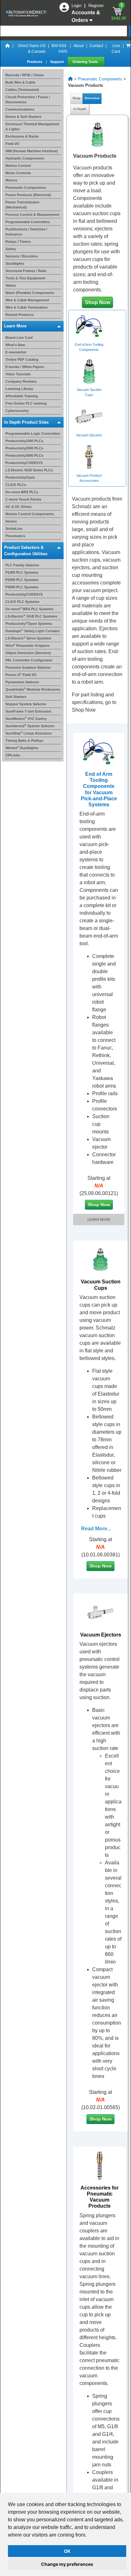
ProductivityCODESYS (24, 463)
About (79, 46)
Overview (92, 98)
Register (96, 6)
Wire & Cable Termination (27, 307)
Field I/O (12, 144)
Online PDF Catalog (22, 359)
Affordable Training (22, 396)
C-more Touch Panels (23, 499)
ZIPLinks (13, 755)
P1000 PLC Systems (22, 572)
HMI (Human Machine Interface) (32, 151)
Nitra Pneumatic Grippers (28, 646)
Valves (11, 285)
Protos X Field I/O (21, 675)
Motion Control (18, 166)
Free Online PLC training (26, 403)
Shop (76, 98)
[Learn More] (99, 752)
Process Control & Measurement (32, 215)
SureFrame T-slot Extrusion (28, 711)
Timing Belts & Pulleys (24, 741)
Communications (20, 109)
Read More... (96, 1531)
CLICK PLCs (16, 485)
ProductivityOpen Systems (29, 624)
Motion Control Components (30, 514)
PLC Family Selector (22, 565)
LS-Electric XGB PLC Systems (31, 616)
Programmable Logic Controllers (33, 434)
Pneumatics (15, 536)
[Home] (8, 49)
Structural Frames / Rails (26, 271)
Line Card (116, 49)
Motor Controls (18, 173)
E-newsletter (16, 352)
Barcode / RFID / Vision (25, 75)
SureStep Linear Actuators (28, 733)
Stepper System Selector (26, 704)
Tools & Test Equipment (25, 278)
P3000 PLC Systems (22, 587)
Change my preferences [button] (67, 2564)
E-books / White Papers (25, 367)
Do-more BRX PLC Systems (29, 609)
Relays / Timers (18, 242)
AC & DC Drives (18, 507)
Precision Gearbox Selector (28, 667)
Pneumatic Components (26, 188)
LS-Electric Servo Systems (28, 638)
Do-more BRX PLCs (22, 492)
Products (35, 62)
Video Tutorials (18, 374)
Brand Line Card (19, 338)
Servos (11, 521)
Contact (96, 46)
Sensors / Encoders (22, 256)
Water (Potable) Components (30, 293)
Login (77, 6)
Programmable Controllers (28, 222)
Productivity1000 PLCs (24, 441)
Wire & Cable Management (27, 300)
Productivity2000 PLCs (24, 448)
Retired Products (20, 315)
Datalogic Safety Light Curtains (33, 631)
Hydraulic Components (25, 158)
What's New (15, 345)
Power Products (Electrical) (28, 195)
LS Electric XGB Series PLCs (29, 470)
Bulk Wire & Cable (20, 82)
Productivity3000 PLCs (24, 455)
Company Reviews (21, 381)
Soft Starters (16, 697)
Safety (11, 249)
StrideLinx (14, 529)
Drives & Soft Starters (23, 117)
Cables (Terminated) (22, 90)
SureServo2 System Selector (30, 726)
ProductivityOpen (20, 477)
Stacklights (15, 263)
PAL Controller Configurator (29, 660)
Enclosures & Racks (22, 136)
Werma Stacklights (22, 748)
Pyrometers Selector (22, 682)
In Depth (80, 109)
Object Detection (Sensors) (28, 653)
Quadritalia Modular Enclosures (33, 689)
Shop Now (97, 302)
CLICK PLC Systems (22, 602)
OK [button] (67, 2551)
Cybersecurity (17, 411)
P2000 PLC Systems (22, 580)
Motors (11, 180)
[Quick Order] (128, 49)
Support (58, 62)
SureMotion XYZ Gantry (26, 719)
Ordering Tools (86, 62)
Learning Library (19, 389)
